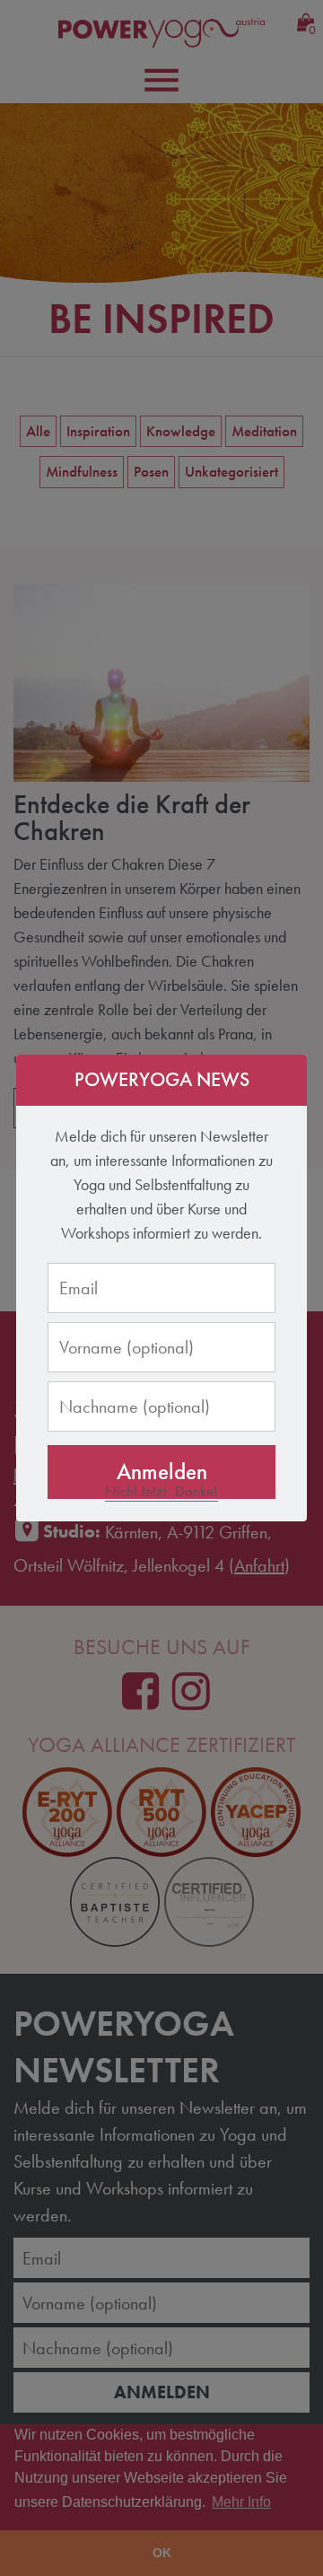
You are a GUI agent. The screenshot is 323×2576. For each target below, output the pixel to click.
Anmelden (162, 1472)
